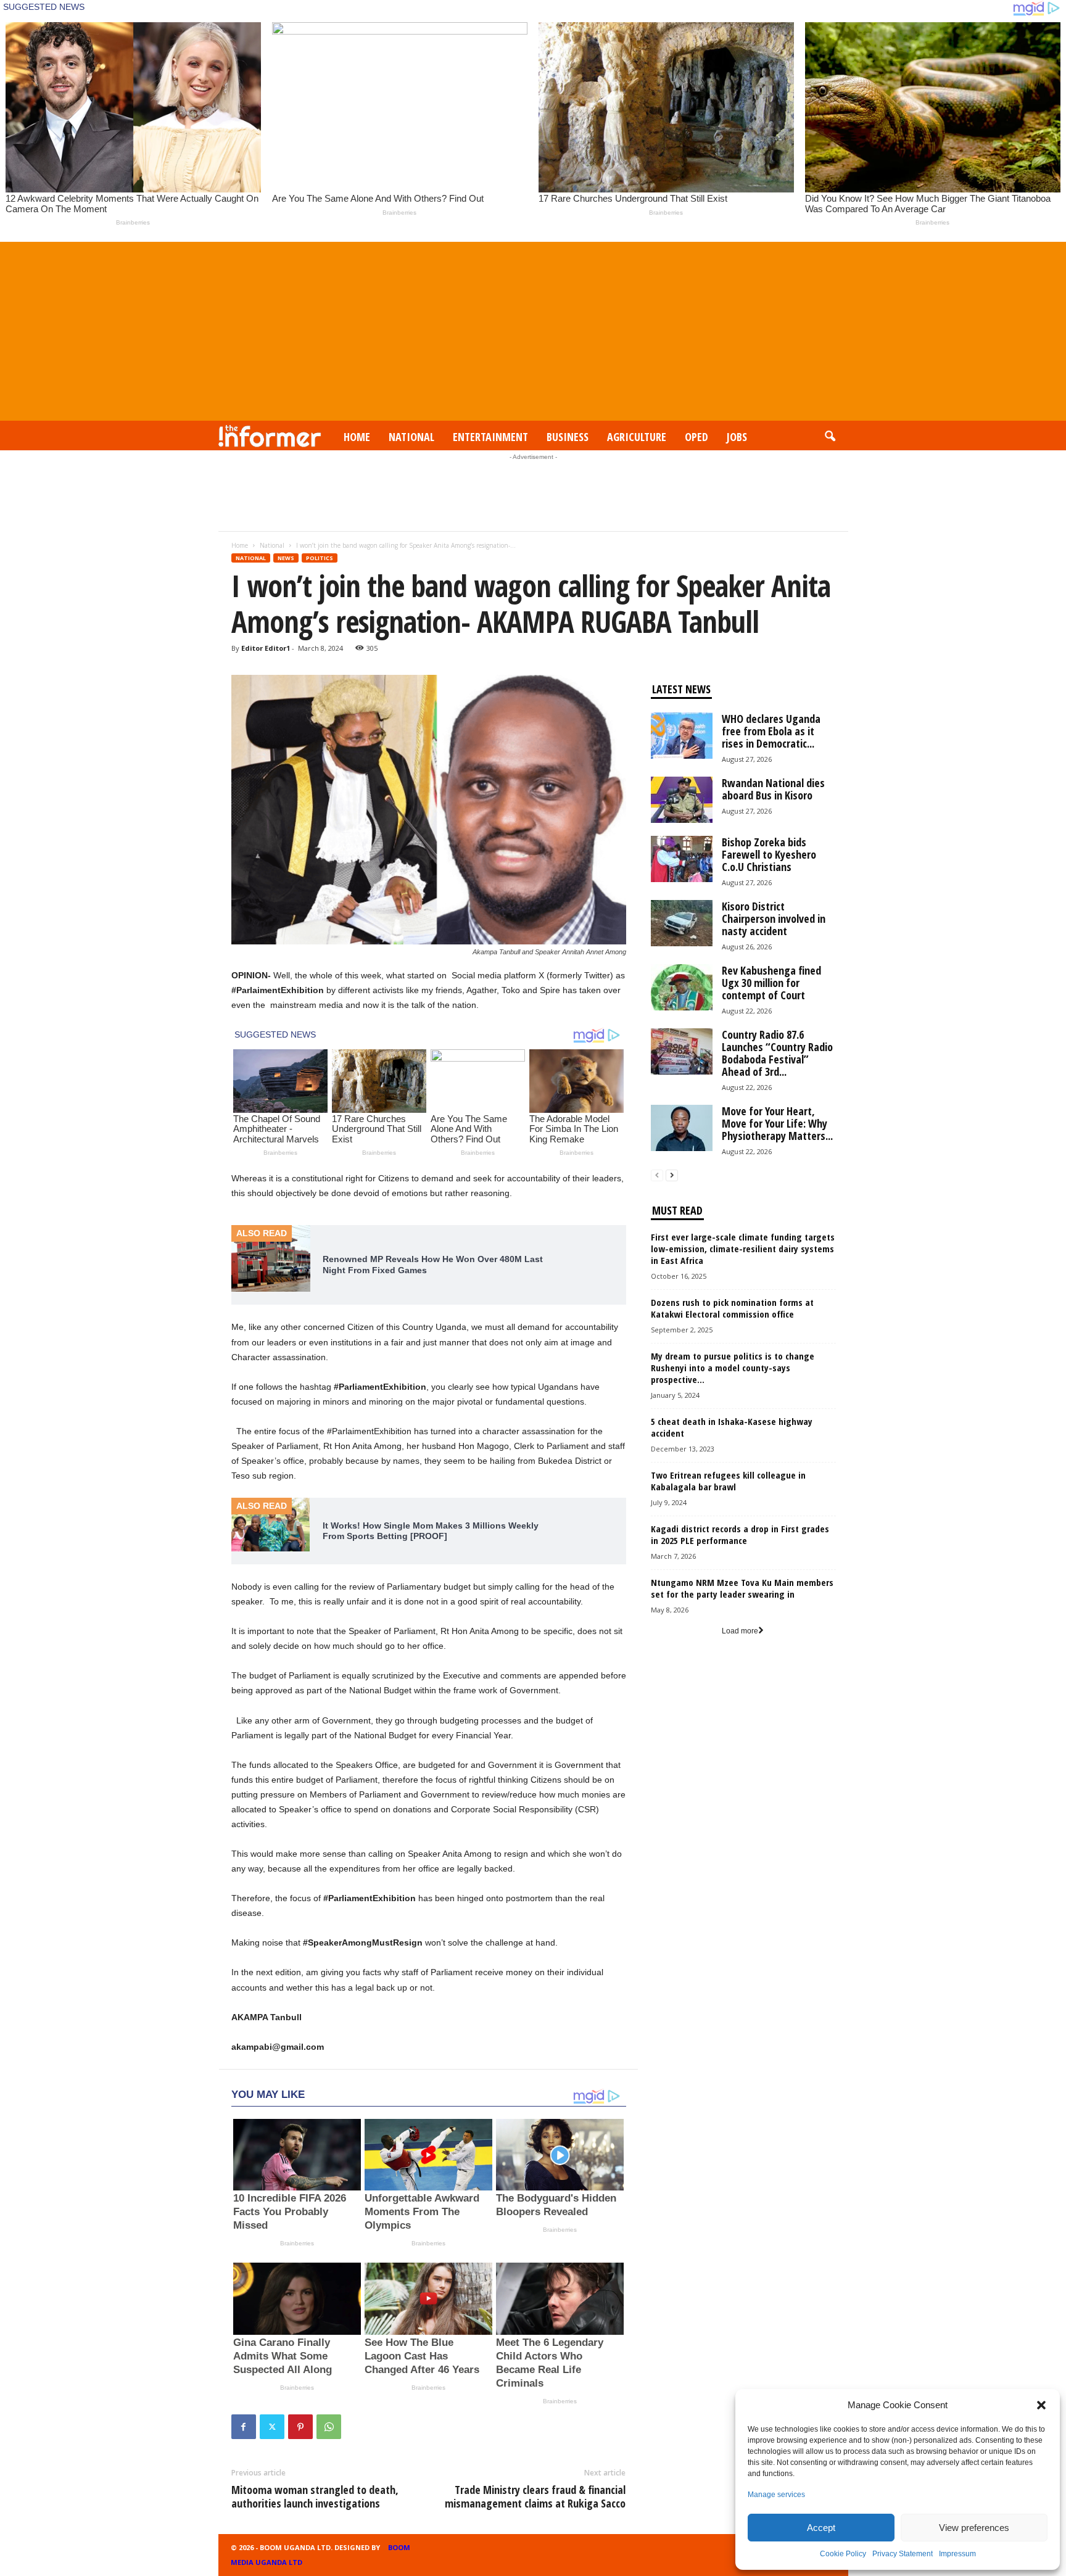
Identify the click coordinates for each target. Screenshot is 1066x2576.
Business (568, 437)
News (286, 558)
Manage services (776, 2495)
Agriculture (637, 437)
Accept (821, 2528)
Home (357, 437)
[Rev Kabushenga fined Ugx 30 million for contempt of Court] (682, 987)
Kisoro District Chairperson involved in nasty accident (774, 919)
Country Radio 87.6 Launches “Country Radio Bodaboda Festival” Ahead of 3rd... (777, 1053)
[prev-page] (657, 1175)
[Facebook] (244, 2427)
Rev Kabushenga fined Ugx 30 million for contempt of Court (771, 983)
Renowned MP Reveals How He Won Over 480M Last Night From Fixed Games (433, 1265)
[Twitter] (272, 2427)
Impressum (957, 2554)
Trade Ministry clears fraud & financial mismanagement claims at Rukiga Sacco (535, 2496)
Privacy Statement (903, 2554)
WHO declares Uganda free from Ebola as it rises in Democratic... (771, 731)
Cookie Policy (843, 2554)
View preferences (974, 2528)
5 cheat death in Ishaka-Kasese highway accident (732, 1427)
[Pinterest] (300, 2427)
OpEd (696, 437)
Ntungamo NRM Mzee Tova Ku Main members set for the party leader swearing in (742, 1588)
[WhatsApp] (329, 2427)
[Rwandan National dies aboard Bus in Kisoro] (682, 800)
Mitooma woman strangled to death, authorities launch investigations (315, 2496)
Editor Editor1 (266, 648)
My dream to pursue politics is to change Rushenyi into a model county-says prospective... (733, 1368)
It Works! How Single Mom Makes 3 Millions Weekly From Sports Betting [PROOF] (431, 1531)
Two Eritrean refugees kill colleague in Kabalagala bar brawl (728, 1481)
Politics (320, 558)
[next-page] (672, 1175)
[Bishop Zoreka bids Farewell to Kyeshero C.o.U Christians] (682, 859)
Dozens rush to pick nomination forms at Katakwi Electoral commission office (732, 1308)
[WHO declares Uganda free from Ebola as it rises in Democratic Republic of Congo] (682, 736)
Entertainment (490, 437)
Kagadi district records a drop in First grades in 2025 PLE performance (740, 1534)
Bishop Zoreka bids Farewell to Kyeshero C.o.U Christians (769, 854)
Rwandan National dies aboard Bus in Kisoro (773, 789)
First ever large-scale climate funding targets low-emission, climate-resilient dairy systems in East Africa (743, 1249)
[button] (1041, 2405)
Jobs (737, 437)
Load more (740, 1631)
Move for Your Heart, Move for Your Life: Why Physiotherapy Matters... (777, 1123)
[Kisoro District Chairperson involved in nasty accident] (682, 923)
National (411, 437)
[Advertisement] (533, 328)
